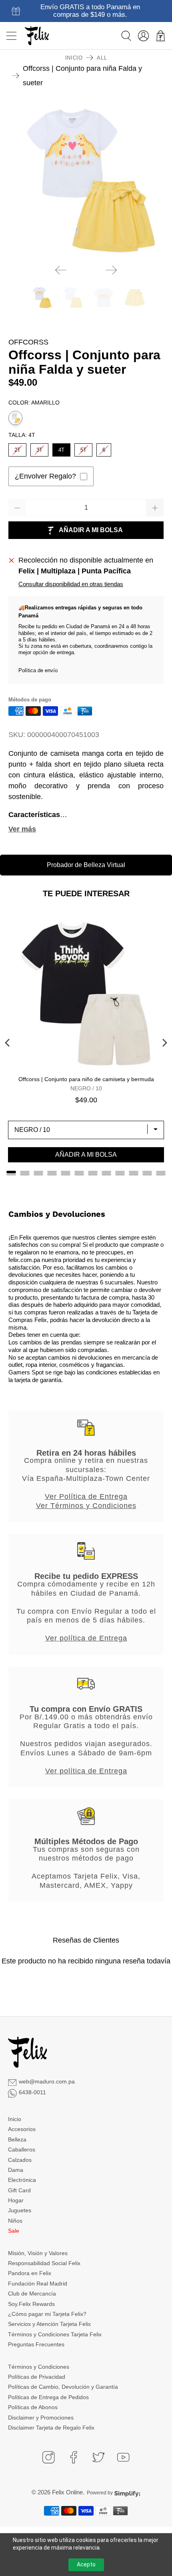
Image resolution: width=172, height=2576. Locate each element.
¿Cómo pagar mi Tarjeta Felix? (47, 2314)
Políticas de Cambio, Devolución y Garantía (63, 2387)
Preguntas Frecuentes (36, 2344)
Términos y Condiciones (39, 2367)
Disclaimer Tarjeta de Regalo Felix (51, 2428)
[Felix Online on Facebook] (74, 2457)
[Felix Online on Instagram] (48, 2457)
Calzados (20, 2160)
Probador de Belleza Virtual (86, 865)
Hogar (16, 2200)
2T (17, 448)
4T (61, 448)
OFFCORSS (28, 342)
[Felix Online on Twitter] (98, 2457)
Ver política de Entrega (86, 1638)
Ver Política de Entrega (86, 1496)
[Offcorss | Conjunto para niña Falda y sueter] (86, 180)
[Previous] (61, 270)
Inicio (74, 58)
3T (39, 448)
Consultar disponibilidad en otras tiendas (71, 584)
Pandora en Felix (30, 2273)
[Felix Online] (37, 36)
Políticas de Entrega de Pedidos (48, 2397)
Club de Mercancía (32, 2294)
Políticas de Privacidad (37, 2377)
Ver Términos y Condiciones (86, 1506)
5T (83, 448)
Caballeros (22, 2149)
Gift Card (19, 2190)
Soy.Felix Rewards (31, 2304)
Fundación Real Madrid (38, 2284)
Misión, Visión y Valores (38, 2253)
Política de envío (38, 670)
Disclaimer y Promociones (41, 2418)
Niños (15, 2221)
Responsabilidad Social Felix (44, 2263)
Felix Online (67, 2492)
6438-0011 (32, 2092)
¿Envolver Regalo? (45, 476)
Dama (16, 2170)
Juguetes (20, 2210)
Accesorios (22, 2129)
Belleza (17, 2139)
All (102, 58)
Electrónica (22, 2180)
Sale (14, 2231)
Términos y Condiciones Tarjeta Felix (55, 2334)
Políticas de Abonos (33, 2407)
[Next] (111, 270)
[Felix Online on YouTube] (123, 2457)
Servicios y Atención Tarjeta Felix (49, 2324)
